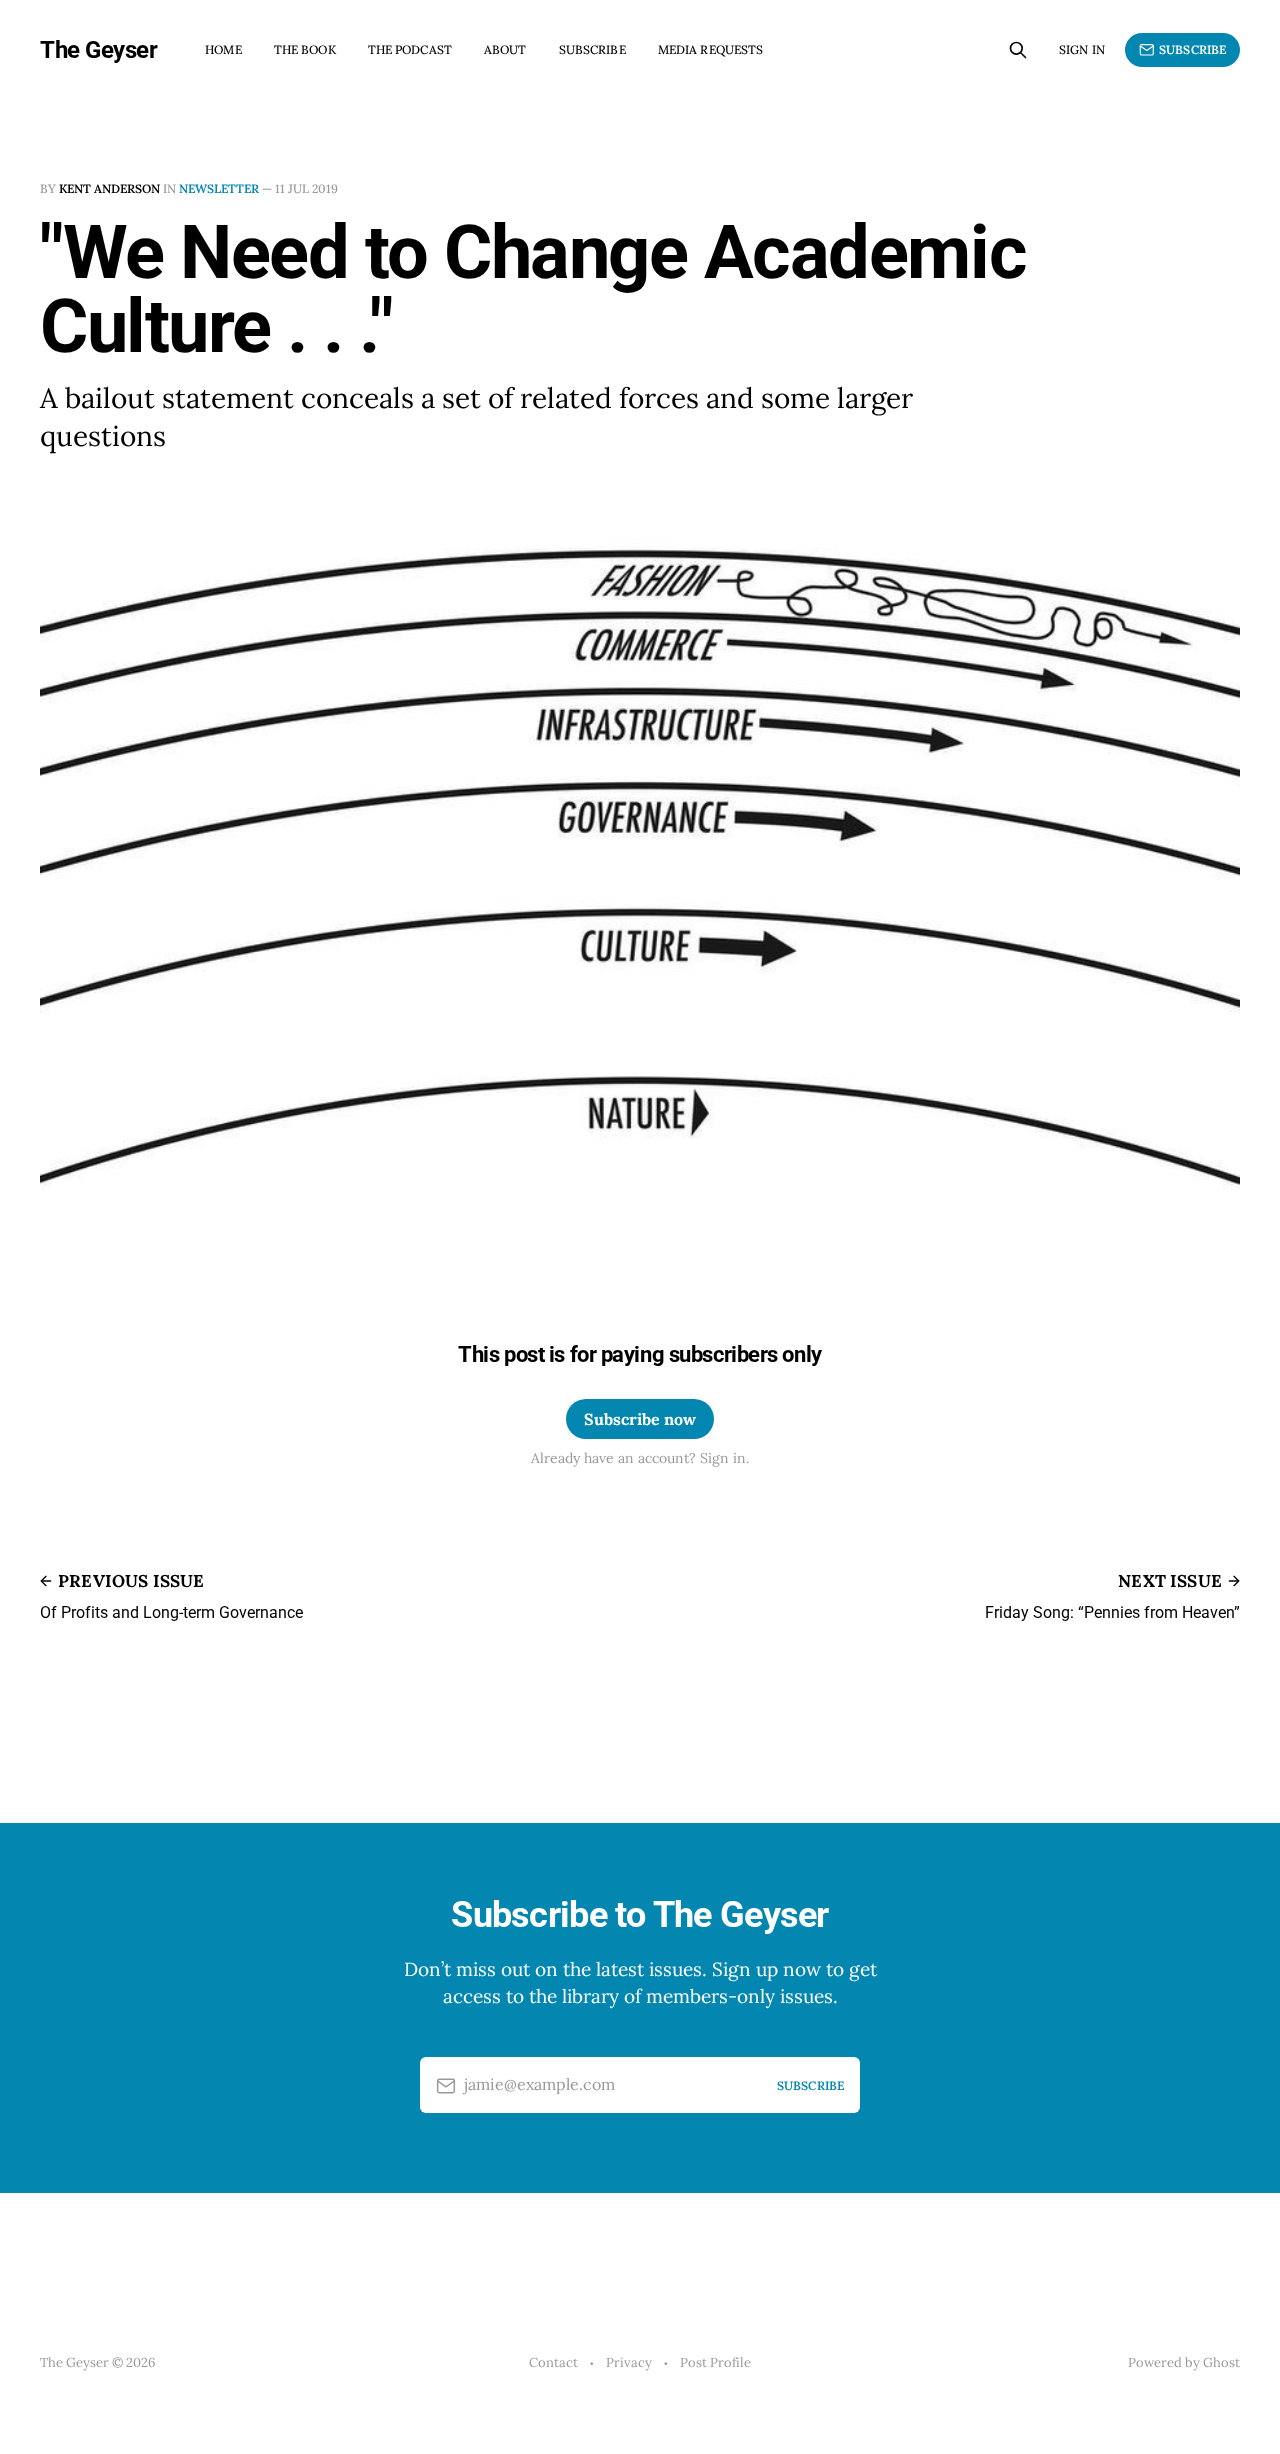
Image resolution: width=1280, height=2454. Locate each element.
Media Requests (711, 49)
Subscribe (592, 49)
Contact (553, 2362)
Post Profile (715, 2362)
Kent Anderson (109, 188)
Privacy (629, 2362)
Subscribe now (640, 1419)
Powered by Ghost (1184, 2362)
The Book (305, 49)
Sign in (1082, 49)
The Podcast (410, 49)
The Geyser (98, 50)
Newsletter (219, 188)
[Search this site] (1018, 50)
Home (223, 49)
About (505, 49)
